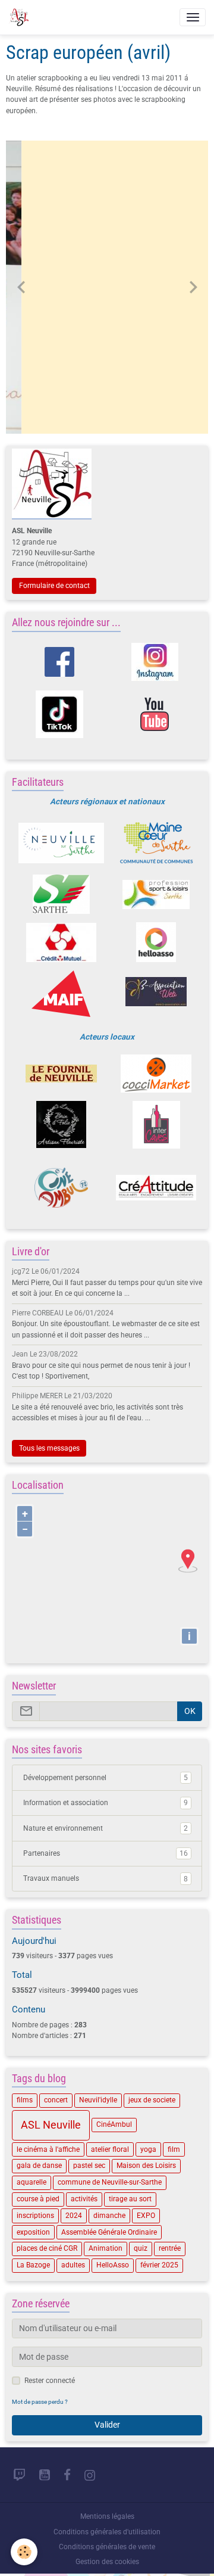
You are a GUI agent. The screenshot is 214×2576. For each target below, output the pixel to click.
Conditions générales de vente (107, 2547)
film (174, 2149)
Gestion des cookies (107, 2562)
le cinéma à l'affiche (48, 2149)
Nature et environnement (106, 1828)
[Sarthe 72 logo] (61, 894)
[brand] (21, 17)
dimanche (109, 2216)
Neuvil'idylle (98, 2100)
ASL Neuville (51, 2125)
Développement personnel (106, 1778)
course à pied (38, 2199)
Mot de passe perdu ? (40, 2402)
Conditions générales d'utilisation (107, 2532)
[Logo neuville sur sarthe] (61, 843)
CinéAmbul (114, 2124)
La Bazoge (33, 2265)
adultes (73, 2265)
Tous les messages (49, 1448)
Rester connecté (50, 2381)
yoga (148, 2149)
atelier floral (110, 2149)
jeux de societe (152, 2100)
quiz (141, 2248)
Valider (107, 2425)
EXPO (146, 2216)
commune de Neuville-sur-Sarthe (110, 2182)
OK (190, 1711)
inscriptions (35, 2216)
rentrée (170, 2248)
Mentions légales (107, 2516)
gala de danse (39, 2166)
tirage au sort (130, 2199)
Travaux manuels (106, 1878)
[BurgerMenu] (193, 17)
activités (84, 2199)
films (25, 2100)
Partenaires (106, 1853)
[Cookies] (24, 2552)
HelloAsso (113, 2265)
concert (56, 2100)
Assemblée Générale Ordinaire (109, 2232)
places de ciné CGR (47, 2248)
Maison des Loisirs (146, 2166)
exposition (33, 2232)
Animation (106, 2248)
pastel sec (89, 2166)
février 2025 (159, 2265)
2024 (74, 2216)
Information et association (106, 1803)
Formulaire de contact (54, 586)
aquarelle (32, 2182)
